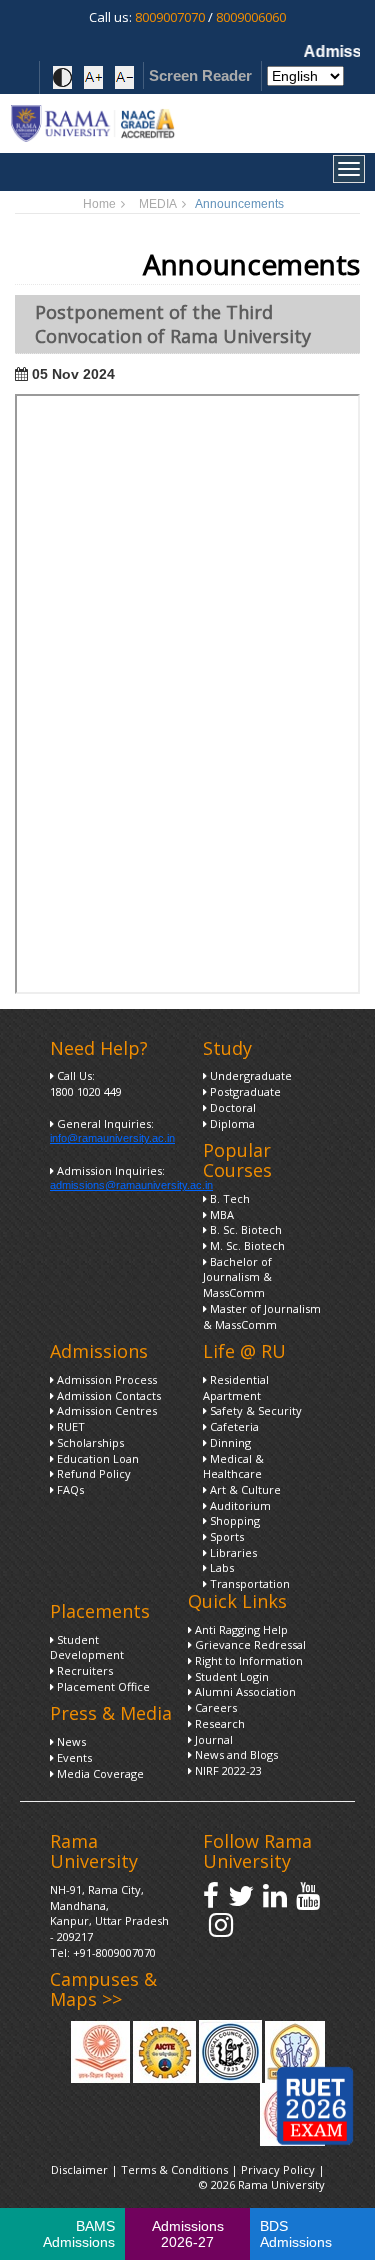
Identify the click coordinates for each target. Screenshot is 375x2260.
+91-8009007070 (114, 1952)
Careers (214, 1707)
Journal (212, 1739)
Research (218, 1723)
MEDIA (158, 204)
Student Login (230, 1676)
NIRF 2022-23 (227, 1770)
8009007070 (170, 17)
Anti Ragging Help (240, 1629)
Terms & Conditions (174, 2169)
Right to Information (247, 1660)
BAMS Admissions (79, 2234)
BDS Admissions (296, 2234)
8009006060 (251, 17)
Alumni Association (244, 1691)
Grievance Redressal (249, 1644)
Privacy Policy (279, 2169)
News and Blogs (235, 1754)
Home (99, 204)
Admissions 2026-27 (188, 2234)
